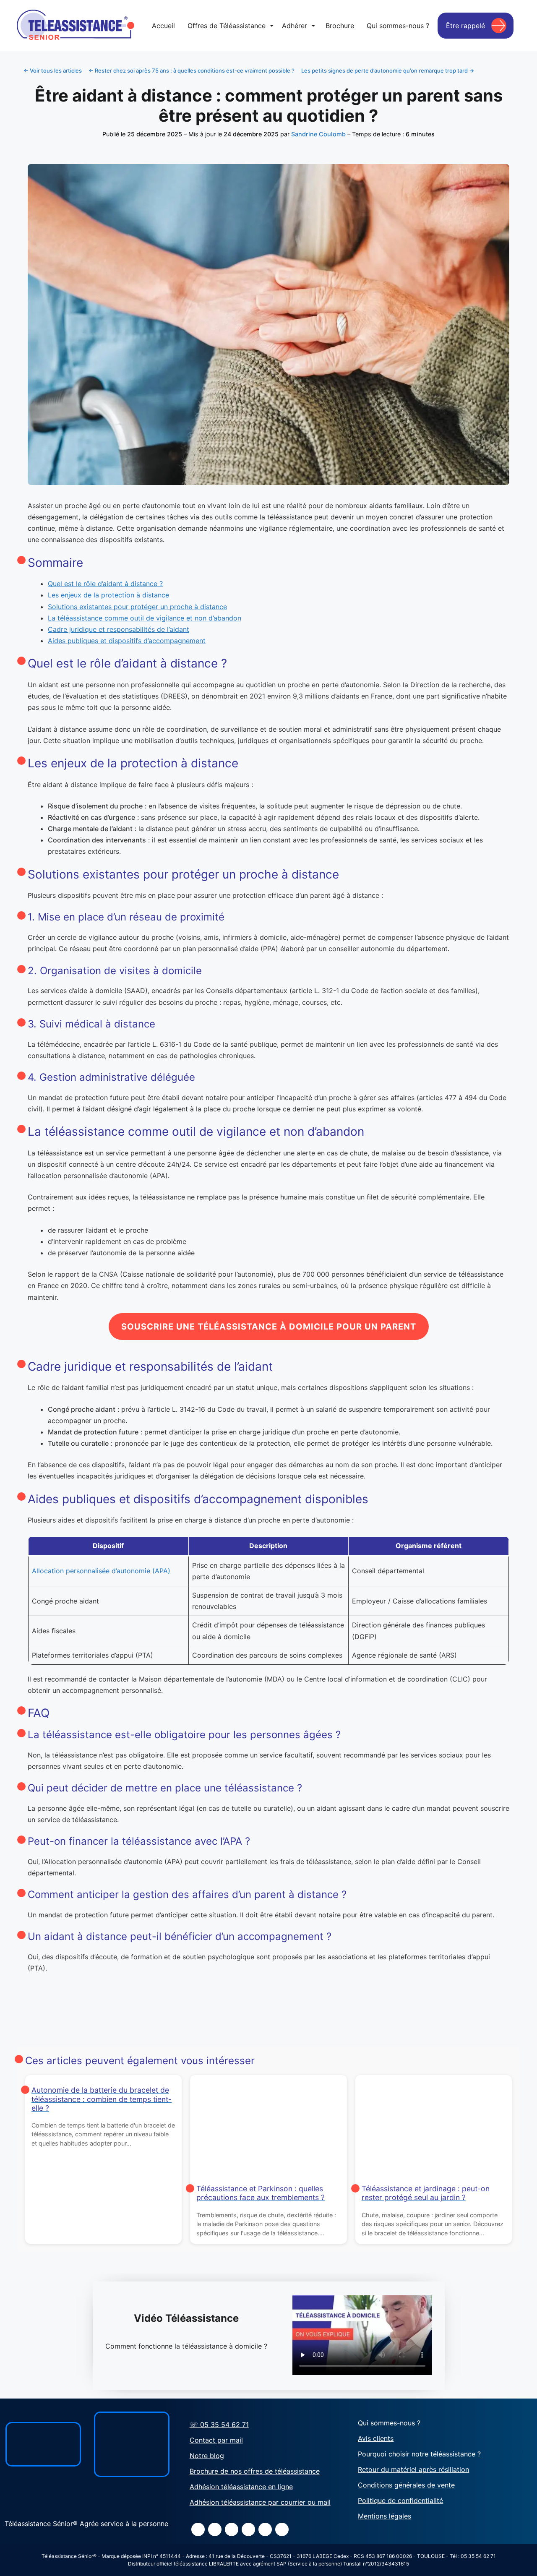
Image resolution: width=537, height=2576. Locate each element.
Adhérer (298, 26)
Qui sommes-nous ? (389, 2423)
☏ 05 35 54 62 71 (219, 2425)
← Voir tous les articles (53, 70)
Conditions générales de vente (406, 2485)
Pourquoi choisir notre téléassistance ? (419, 2454)
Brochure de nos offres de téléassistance (255, 2471)
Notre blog (207, 2456)
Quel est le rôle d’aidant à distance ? (105, 584)
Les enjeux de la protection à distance (108, 595)
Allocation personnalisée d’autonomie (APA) (101, 1571)
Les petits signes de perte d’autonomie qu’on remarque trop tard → (388, 70)
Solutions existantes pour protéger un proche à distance (137, 607)
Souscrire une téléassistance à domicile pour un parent (269, 1327)
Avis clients (376, 2438)
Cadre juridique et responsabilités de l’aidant (119, 629)
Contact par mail (216, 2440)
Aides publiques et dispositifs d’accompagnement (127, 641)
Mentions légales (385, 2516)
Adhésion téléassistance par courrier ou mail (260, 2502)
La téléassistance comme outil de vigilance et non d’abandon (145, 618)
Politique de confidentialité (400, 2500)
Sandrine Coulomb (318, 134)
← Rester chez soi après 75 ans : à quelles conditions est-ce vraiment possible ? (192, 70)
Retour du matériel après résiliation (413, 2469)
